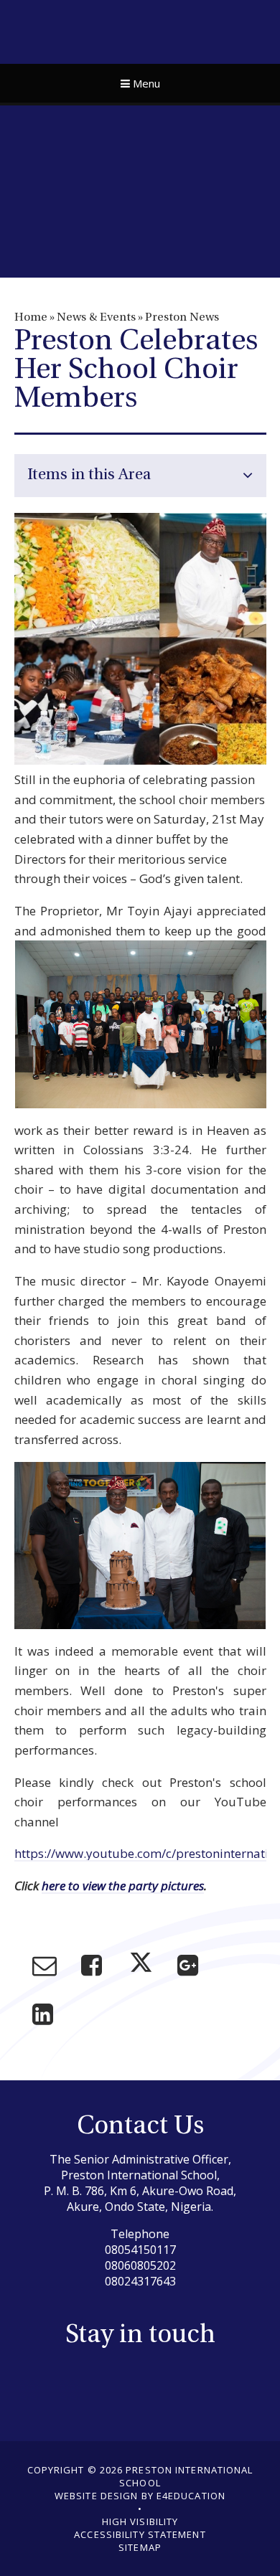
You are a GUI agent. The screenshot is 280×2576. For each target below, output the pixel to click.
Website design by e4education (140, 2496)
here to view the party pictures (123, 1886)
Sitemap (140, 2547)
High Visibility (140, 2521)
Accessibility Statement (140, 2534)
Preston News (182, 318)
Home (31, 318)
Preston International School (140, 30)
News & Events (96, 318)
